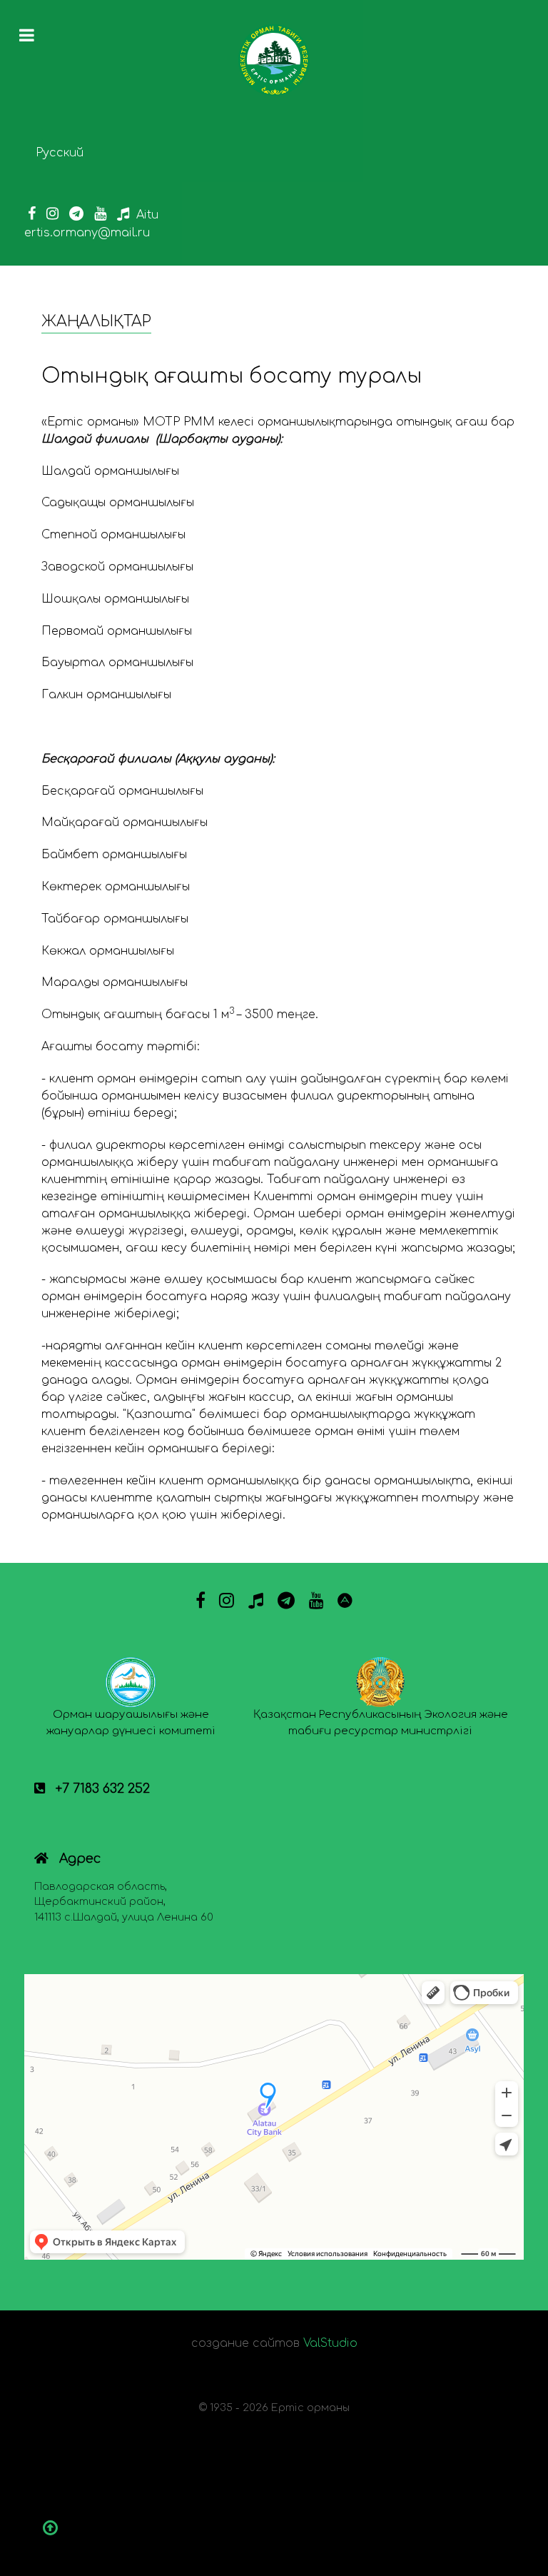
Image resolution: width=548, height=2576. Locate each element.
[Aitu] (345, 1601)
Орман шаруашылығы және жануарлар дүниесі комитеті (131, 1723)
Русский (60, 153)
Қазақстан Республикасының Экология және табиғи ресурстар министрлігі (381, 1723)
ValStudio (330, 2343)
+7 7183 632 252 (101, 1788)
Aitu (147, 215)
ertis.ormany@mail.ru (87, 233)
